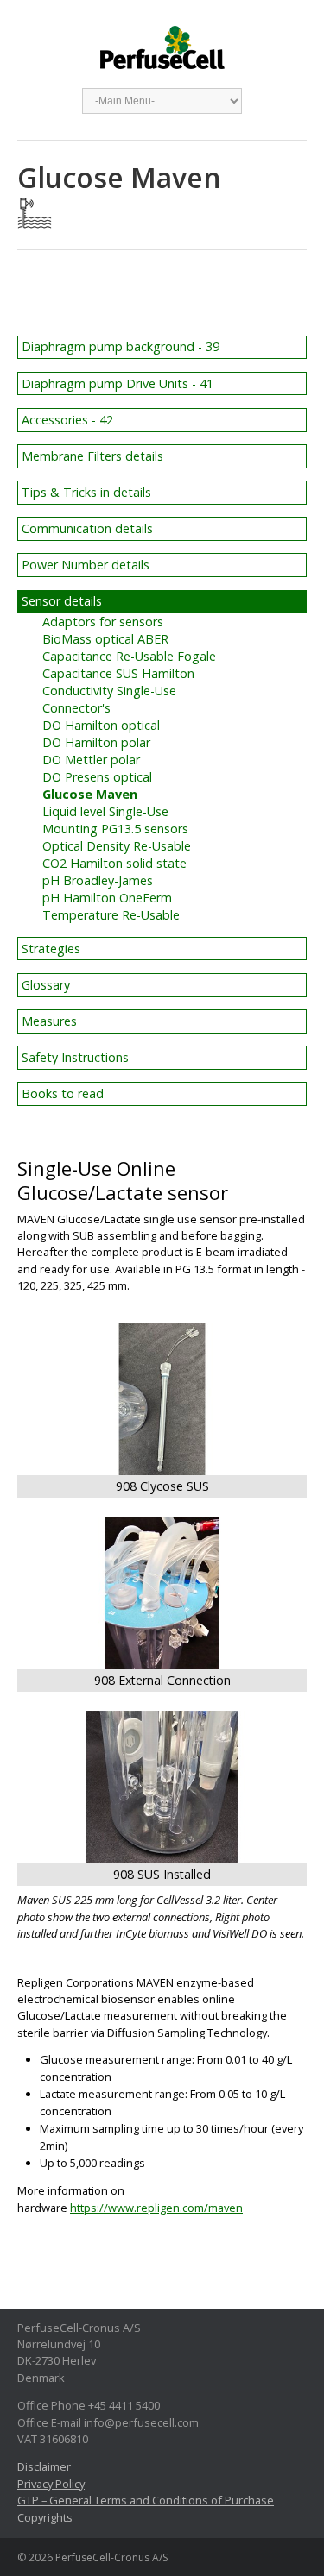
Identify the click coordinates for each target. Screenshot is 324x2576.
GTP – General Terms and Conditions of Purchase (146, 2500)
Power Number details (86, 565)
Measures (49, 1021)
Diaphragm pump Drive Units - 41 (118, 383)
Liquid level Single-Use (105, 811)
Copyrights (45, 2517)
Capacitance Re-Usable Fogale (129, 656)
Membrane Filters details (92, 456)
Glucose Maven (90, 794)
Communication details (87, 528)
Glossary (46, 985)
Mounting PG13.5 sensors (115, 829)
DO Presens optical (97, 777)
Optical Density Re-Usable (117, 846)
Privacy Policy (51, 2484)
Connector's (76, 708)
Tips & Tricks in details (86, 492)
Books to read (63, 1093)
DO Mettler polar (91, 760)
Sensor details (62, 601)
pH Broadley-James (98, 880)
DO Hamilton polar (96, 742)
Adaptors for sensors (103, 622)
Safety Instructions (75, 1057)
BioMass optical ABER (105, 639)
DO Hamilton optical (101, 725)
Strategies (51, 949)
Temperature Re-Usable (111, 915)
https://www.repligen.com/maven (156, 2208)
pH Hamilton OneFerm (107, 898)
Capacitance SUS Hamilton (118, 673)
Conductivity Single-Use (109, 691)
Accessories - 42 (67, 420)
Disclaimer (44, 2466)
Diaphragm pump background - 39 (121, 346)
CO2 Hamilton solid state (114, 863)
